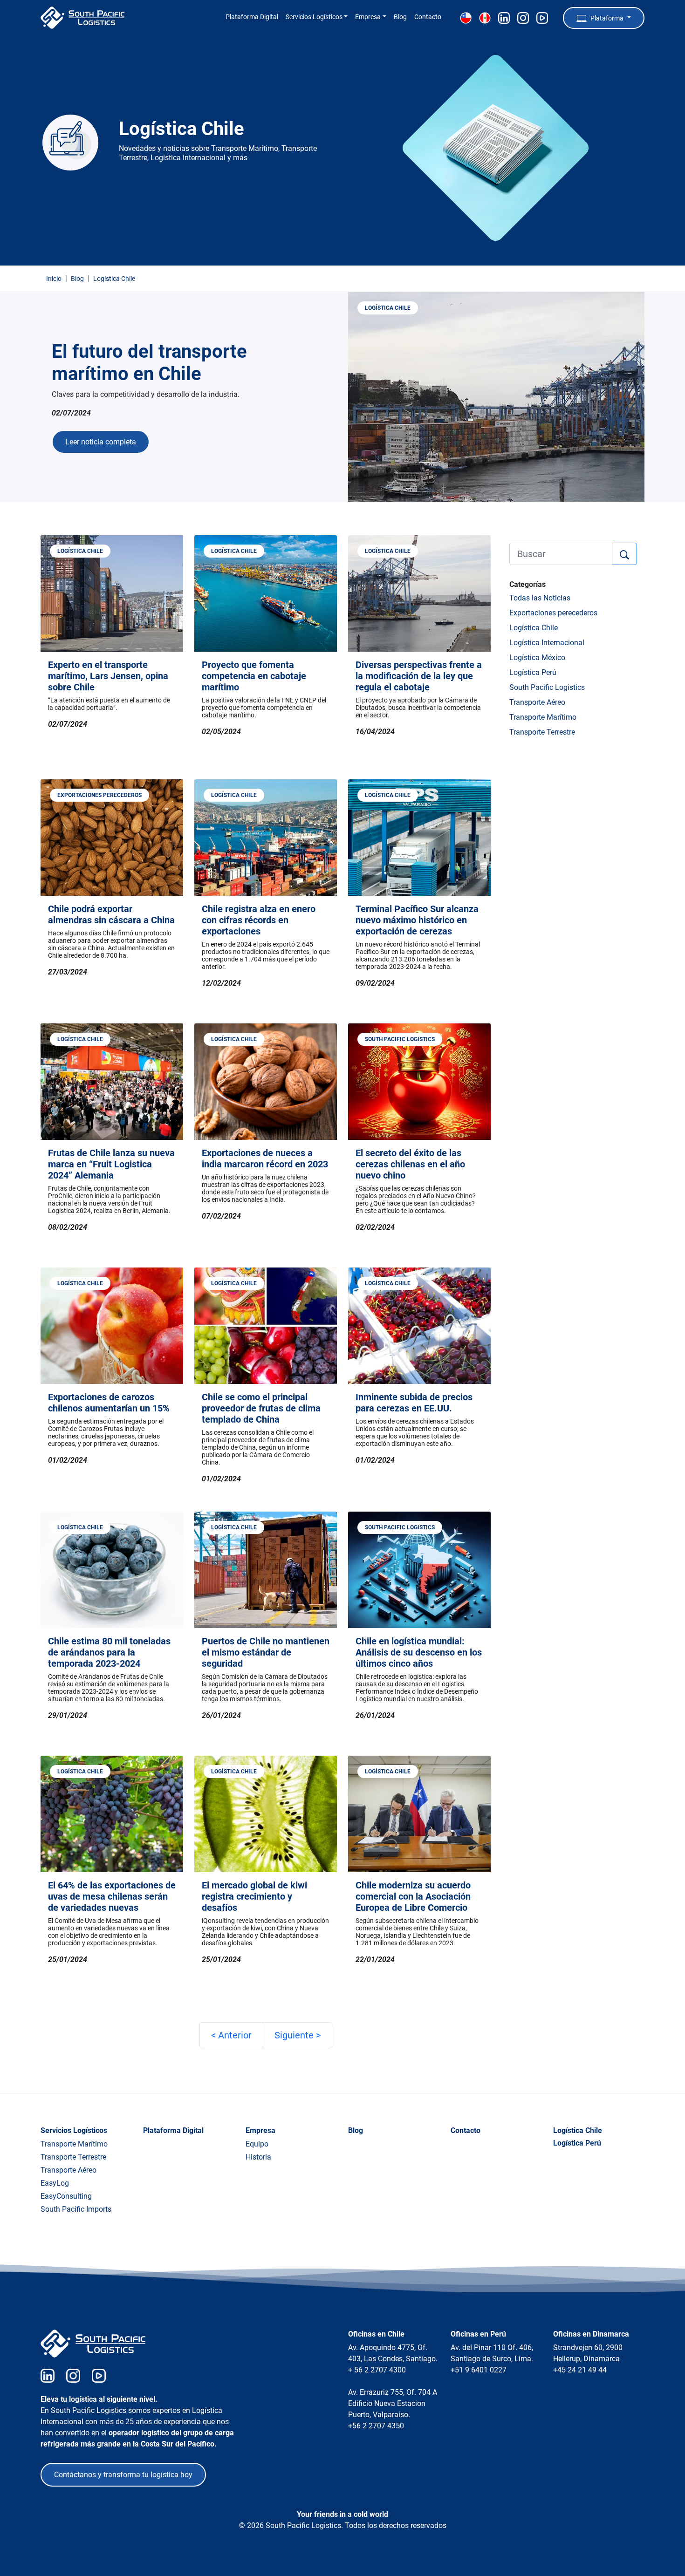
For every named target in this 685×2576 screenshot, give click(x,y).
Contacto (428, 17)
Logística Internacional (547, 643)
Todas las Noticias (540, 598)
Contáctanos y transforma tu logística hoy (123, 2475)
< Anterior (231, 2035)
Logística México (537, 658)
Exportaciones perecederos (553, 613)
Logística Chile (534, 628)
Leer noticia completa (101, 442)
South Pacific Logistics (547, 687)
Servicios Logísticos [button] (314, 17)
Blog (400, 17)
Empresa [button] (368, 17)
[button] (604, 18)
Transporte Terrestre (542, 732)
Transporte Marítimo (543, 717)
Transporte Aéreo (537, 702)
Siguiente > (298, 2035)
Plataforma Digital (252, 17)
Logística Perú (533, 672)
